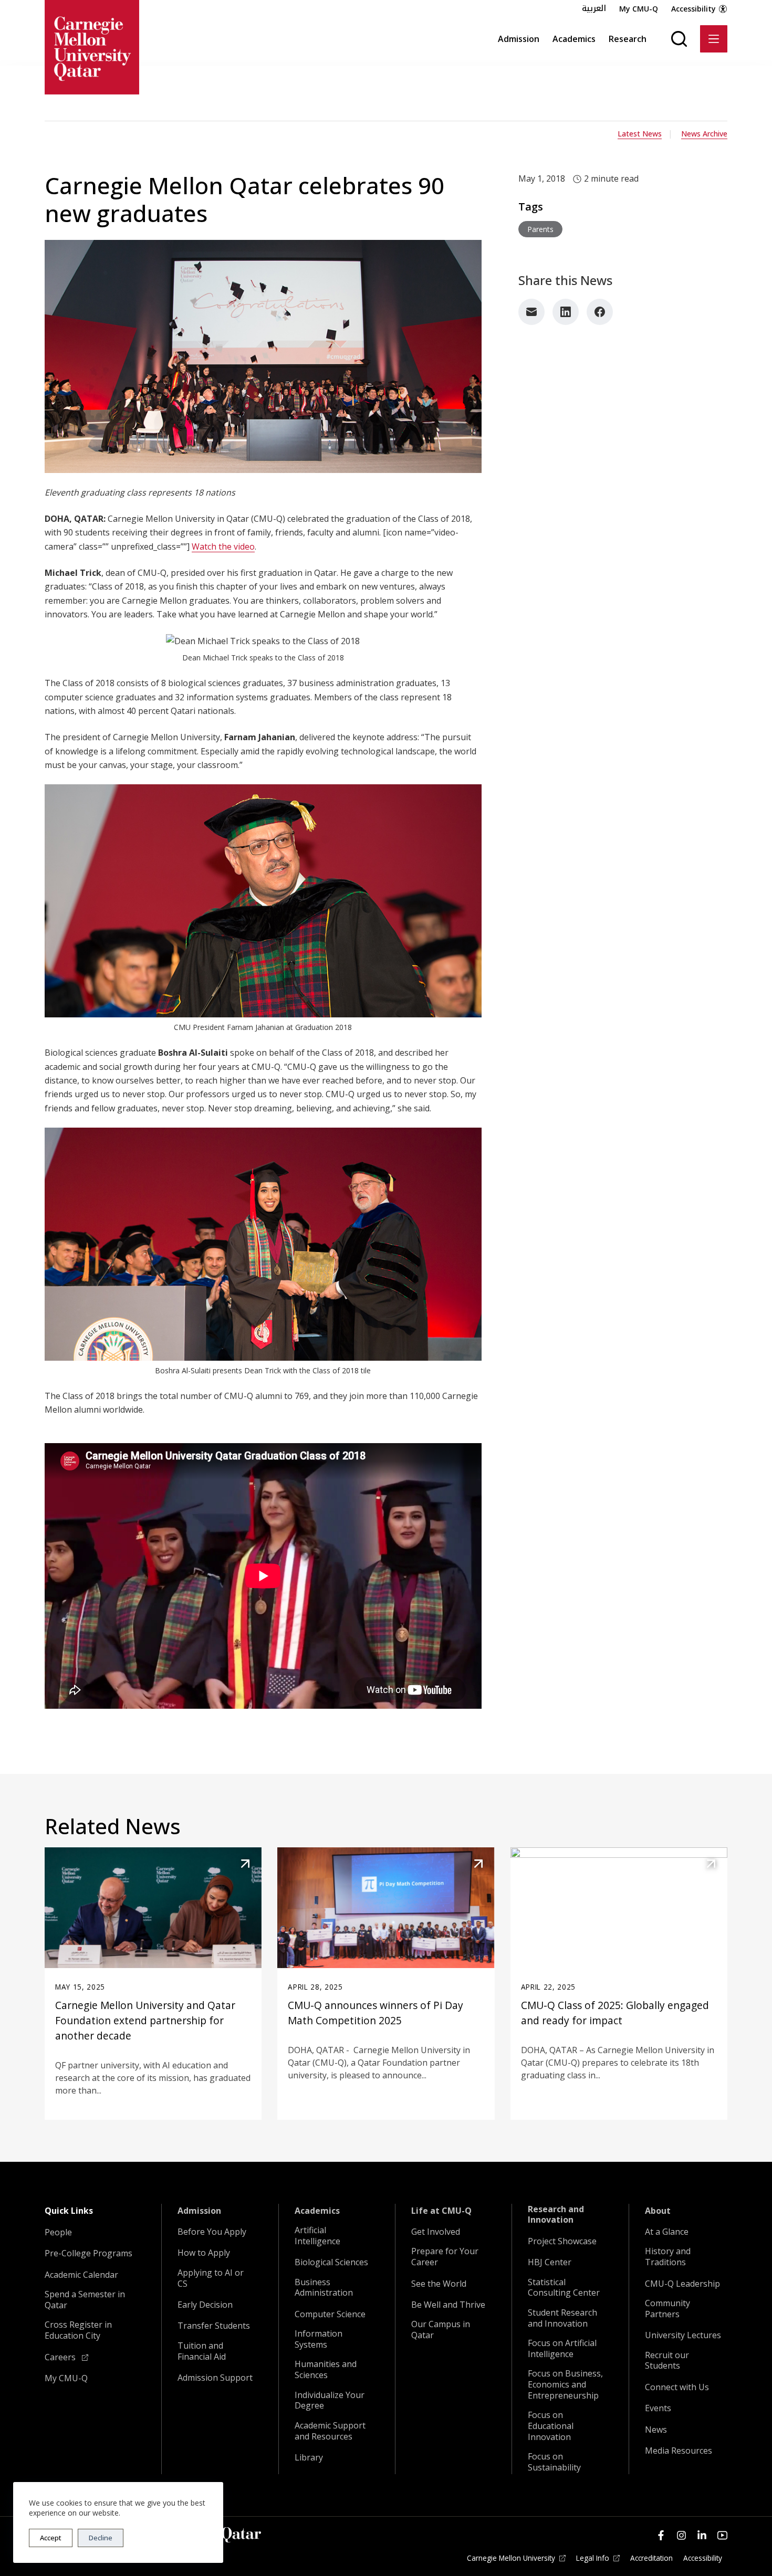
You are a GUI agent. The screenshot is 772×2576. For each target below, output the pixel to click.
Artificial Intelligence (317, 2236)
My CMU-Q (639, 9)
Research (628, 39)
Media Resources (679, 2451)
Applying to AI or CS (211, 2278)
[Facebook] (600, 312)
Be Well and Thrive (448, 2305)
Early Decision (205, 2305)
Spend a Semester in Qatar (85, 2300)
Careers (61, 2357)
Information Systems (319, 2339)
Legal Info (593, 2558)
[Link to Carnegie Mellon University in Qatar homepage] (92, 47)
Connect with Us (677, 2387)
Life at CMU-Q (441, 2211)
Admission (519, 39)
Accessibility (693, 9)
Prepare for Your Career (445, 2257)
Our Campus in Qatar (441, 2330)
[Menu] (714, 39)
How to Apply (204, 2253)
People (58, 2232)
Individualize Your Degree (330, 2401)
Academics (574, 39)
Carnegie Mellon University (511, 2558)
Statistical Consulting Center (564, 2288)
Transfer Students (214, 2326)
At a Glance (667, 2232)
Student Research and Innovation (562, 2318)
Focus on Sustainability (554, 2462)
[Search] (679, 39)
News (656, 2430)
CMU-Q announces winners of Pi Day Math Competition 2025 (375, 2013)
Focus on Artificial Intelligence (562, 2349)
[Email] (531, 312)
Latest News (640, 134)
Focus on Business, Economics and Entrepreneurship (565, 2384)
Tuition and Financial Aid (202, 2351)
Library (309, 2458)
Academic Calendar (81, 2275)
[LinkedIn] (566, 312)
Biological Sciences (331, 2262)
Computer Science (330, 2314)
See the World (439, 2284)
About (658, 2211)
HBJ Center (550, 2262)
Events (658, 2408)
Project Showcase (562, 2241)
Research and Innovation (556, 2215)
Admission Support (215, 2378)
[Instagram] (681, 2535)
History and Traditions (668, 2257)
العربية (594, 8)
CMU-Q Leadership (682, 2284)
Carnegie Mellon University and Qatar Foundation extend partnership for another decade (145, 2020)
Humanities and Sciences (326, 2370)
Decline (101, 2538)
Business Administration (324, 2288)
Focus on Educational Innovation (551, 2426)
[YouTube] (722, 2535)
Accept (51, 2538)
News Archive (704, 134)
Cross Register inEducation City (78, 2330)
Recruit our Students (667, 2361)
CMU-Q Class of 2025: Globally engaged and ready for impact (615, 2013)
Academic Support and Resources (330, 2431)
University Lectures (683, 2335)
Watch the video (223, 546)
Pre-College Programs (88, 2253)
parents (540, 229)
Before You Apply (212, 2232)
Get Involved (436, 2232)
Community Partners (667, 2309)
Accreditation (651, 2558)
